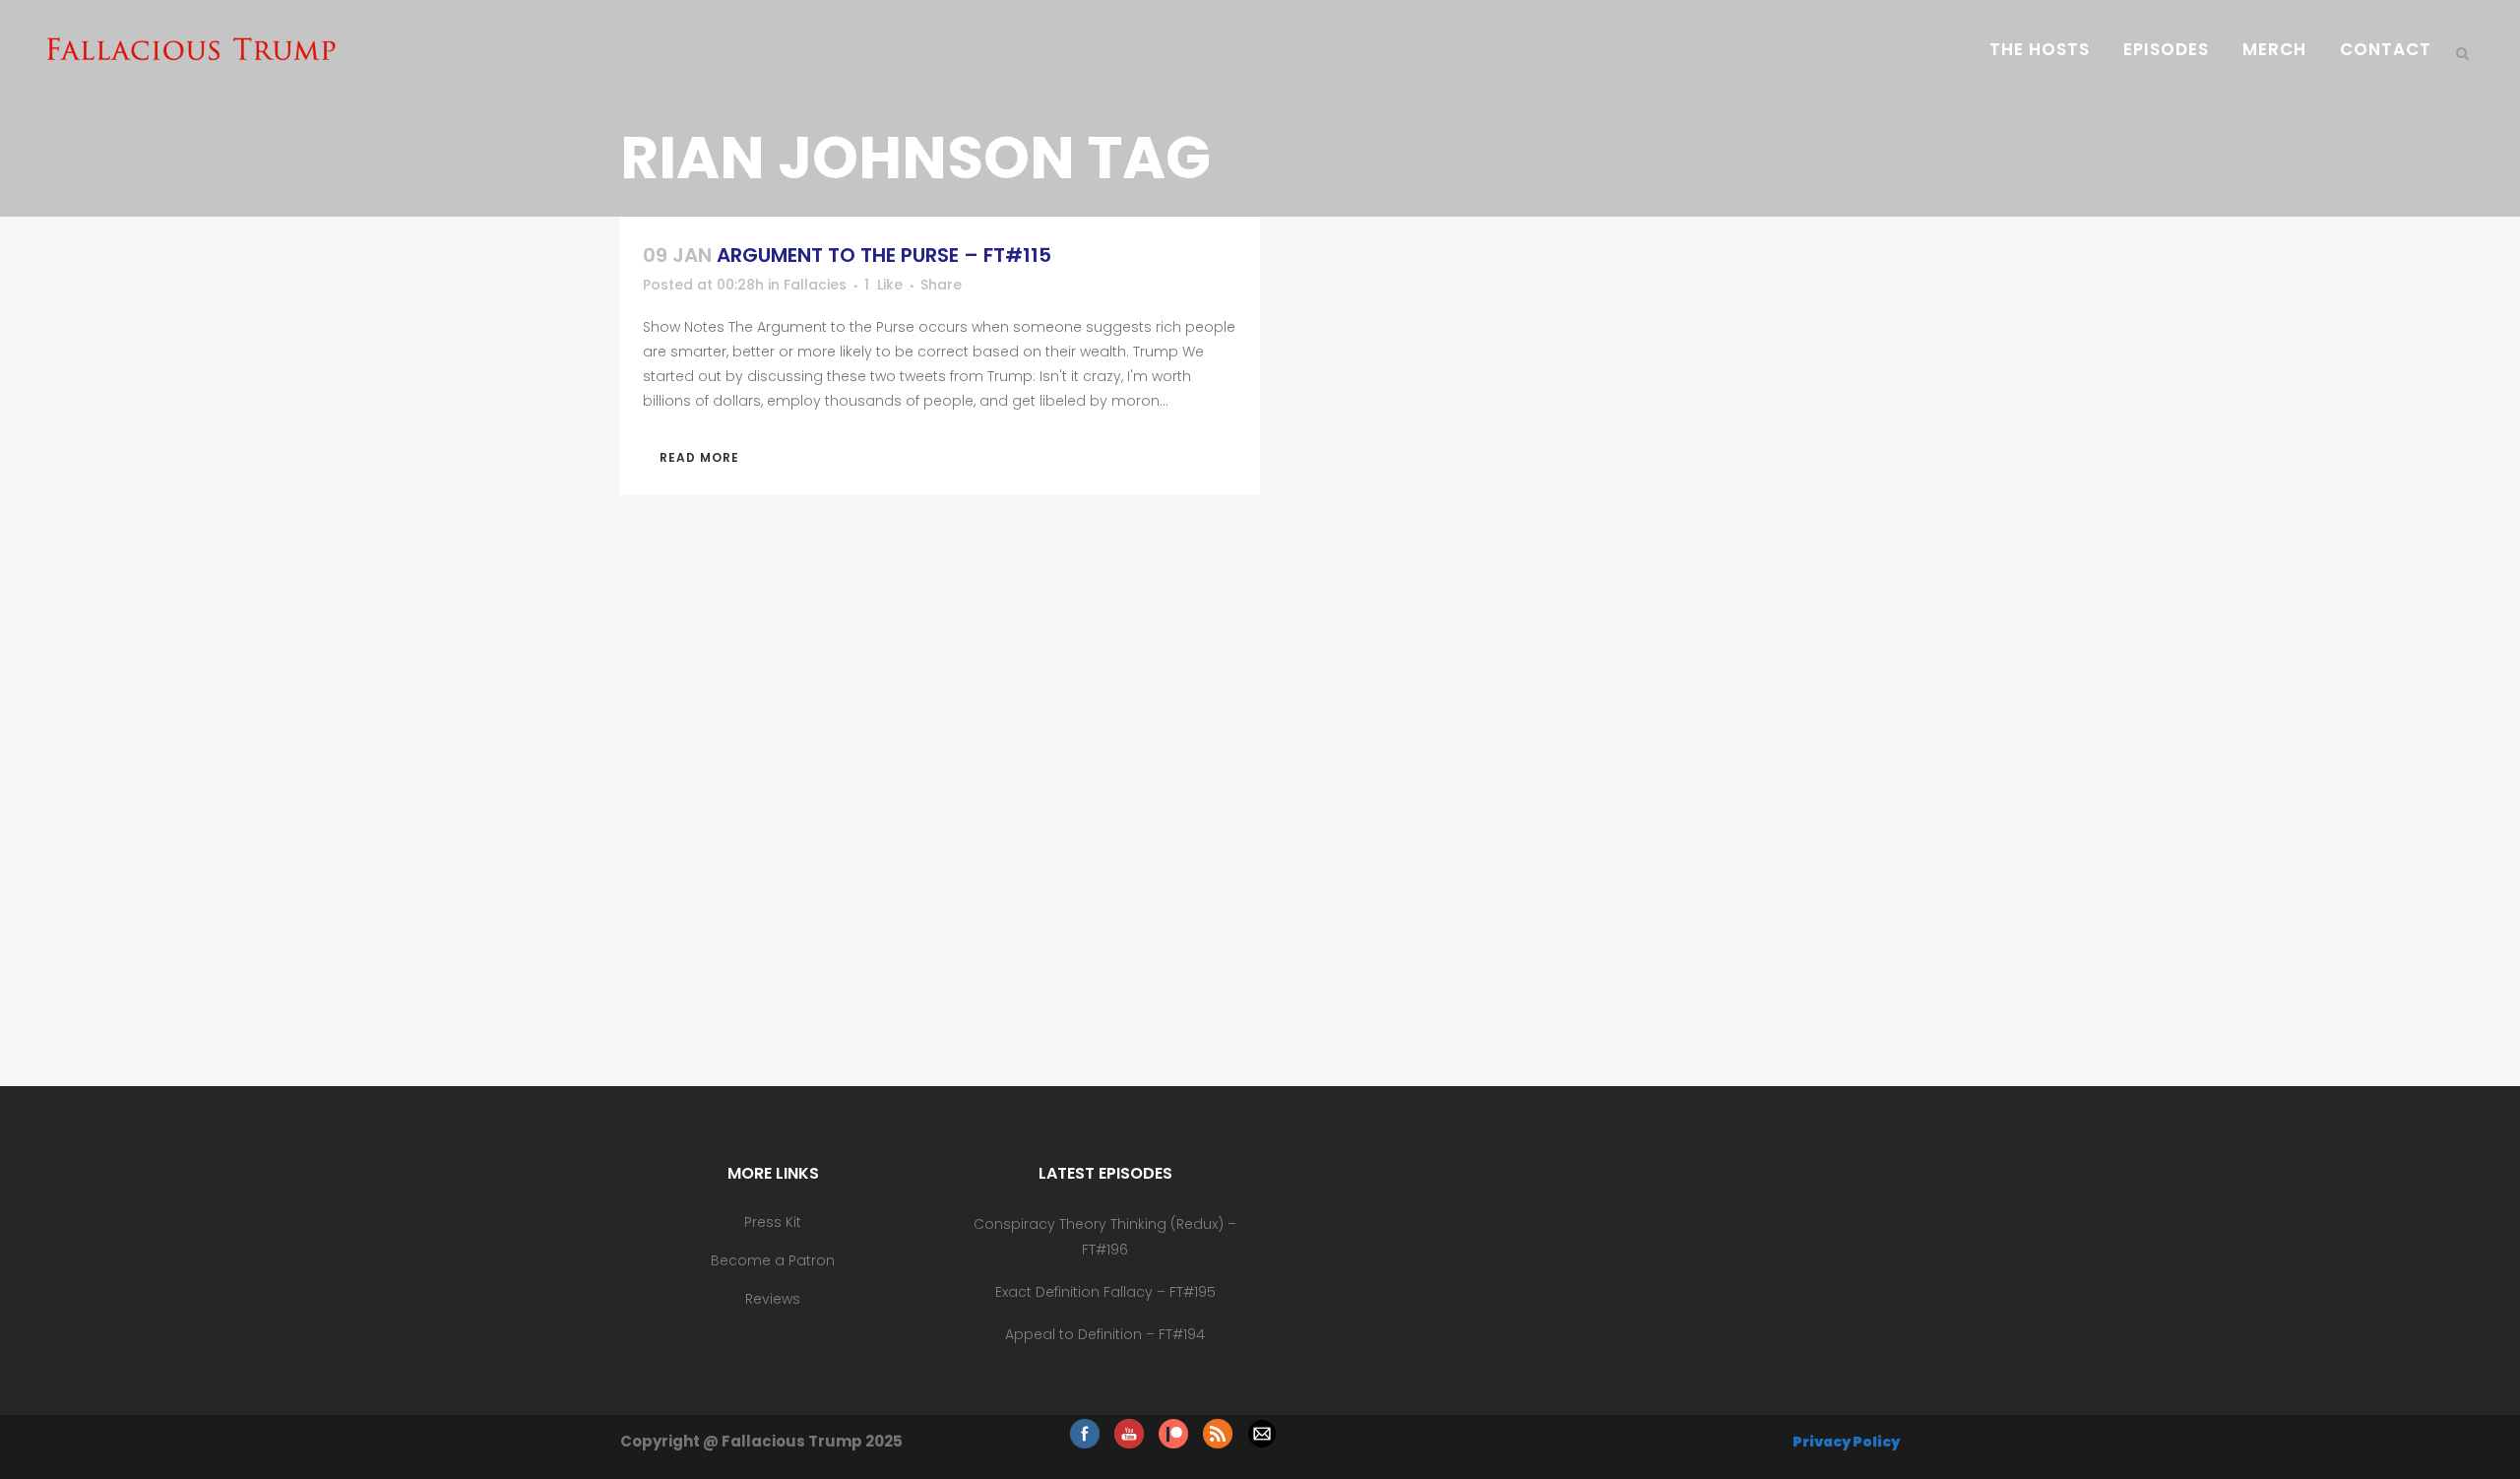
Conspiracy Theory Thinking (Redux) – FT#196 (1105, 1237)
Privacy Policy (1846, 1442)
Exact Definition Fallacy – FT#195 (1105, 1292)
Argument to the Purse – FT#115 (884, 255)
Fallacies (815, 285)
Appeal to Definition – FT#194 (1105, 1334)
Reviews (773, 1299)
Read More (699, 457)
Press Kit (773, 1222)
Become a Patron (773, 1260)
